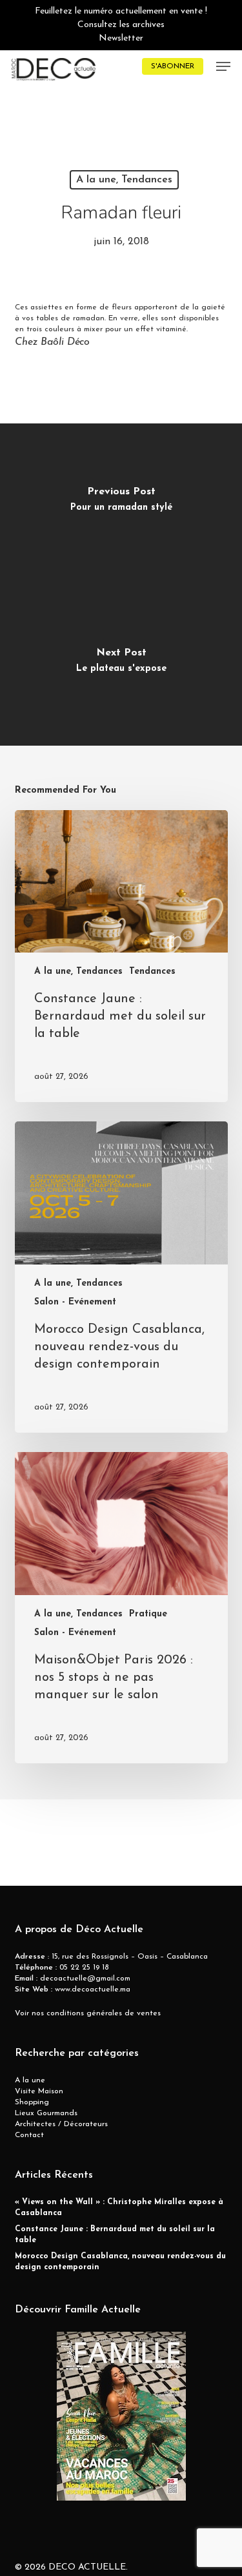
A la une (30, 2080)
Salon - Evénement (75, 1302)
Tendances (152, 972)
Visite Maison (39, 2091)
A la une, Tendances (124, 180)
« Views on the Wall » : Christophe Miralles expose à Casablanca (119, 2208)
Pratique (148, 1614)
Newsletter (121, 38)
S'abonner (173, 66)
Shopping (32, 2102)
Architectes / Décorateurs (61, 2124)
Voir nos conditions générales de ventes (88, 2013)
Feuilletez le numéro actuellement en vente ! (121, 11)
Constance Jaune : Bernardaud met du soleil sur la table (115, 2235)
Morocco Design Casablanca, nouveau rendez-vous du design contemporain (120, 2262)
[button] (223, 66)
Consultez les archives (121, 25)
